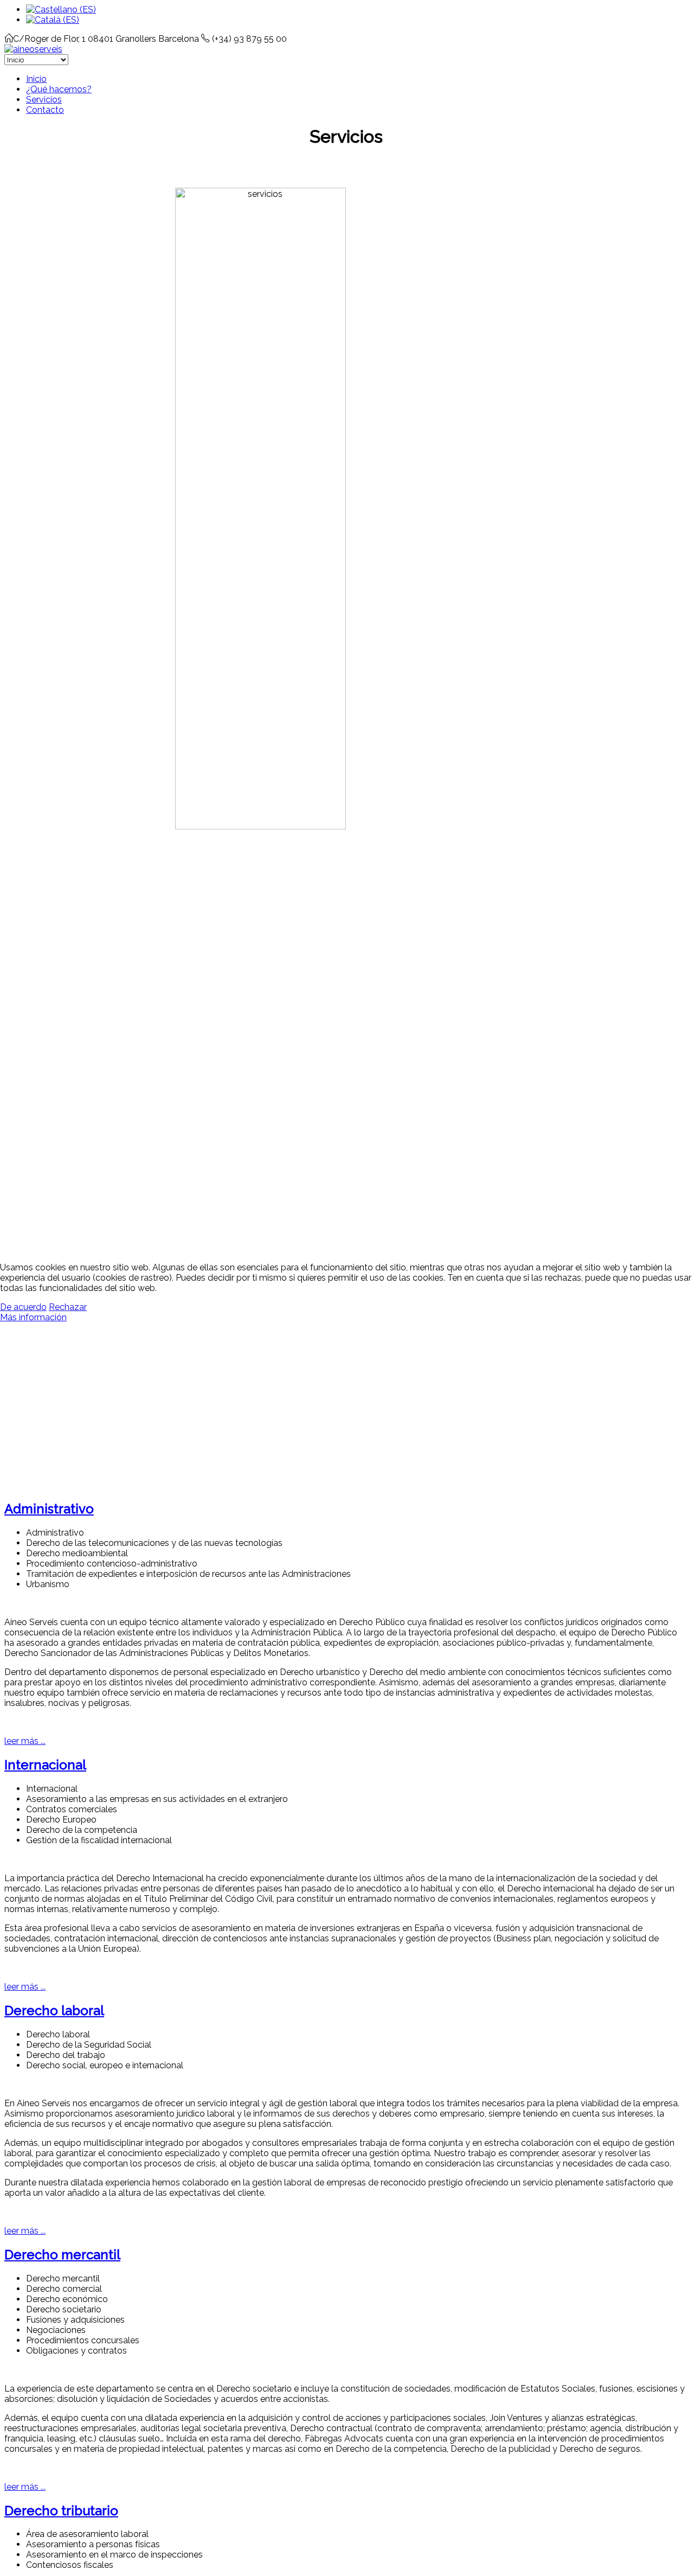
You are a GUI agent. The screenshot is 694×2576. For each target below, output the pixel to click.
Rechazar (68, 1307)
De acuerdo (23, 1307)
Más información (33, 1317)
